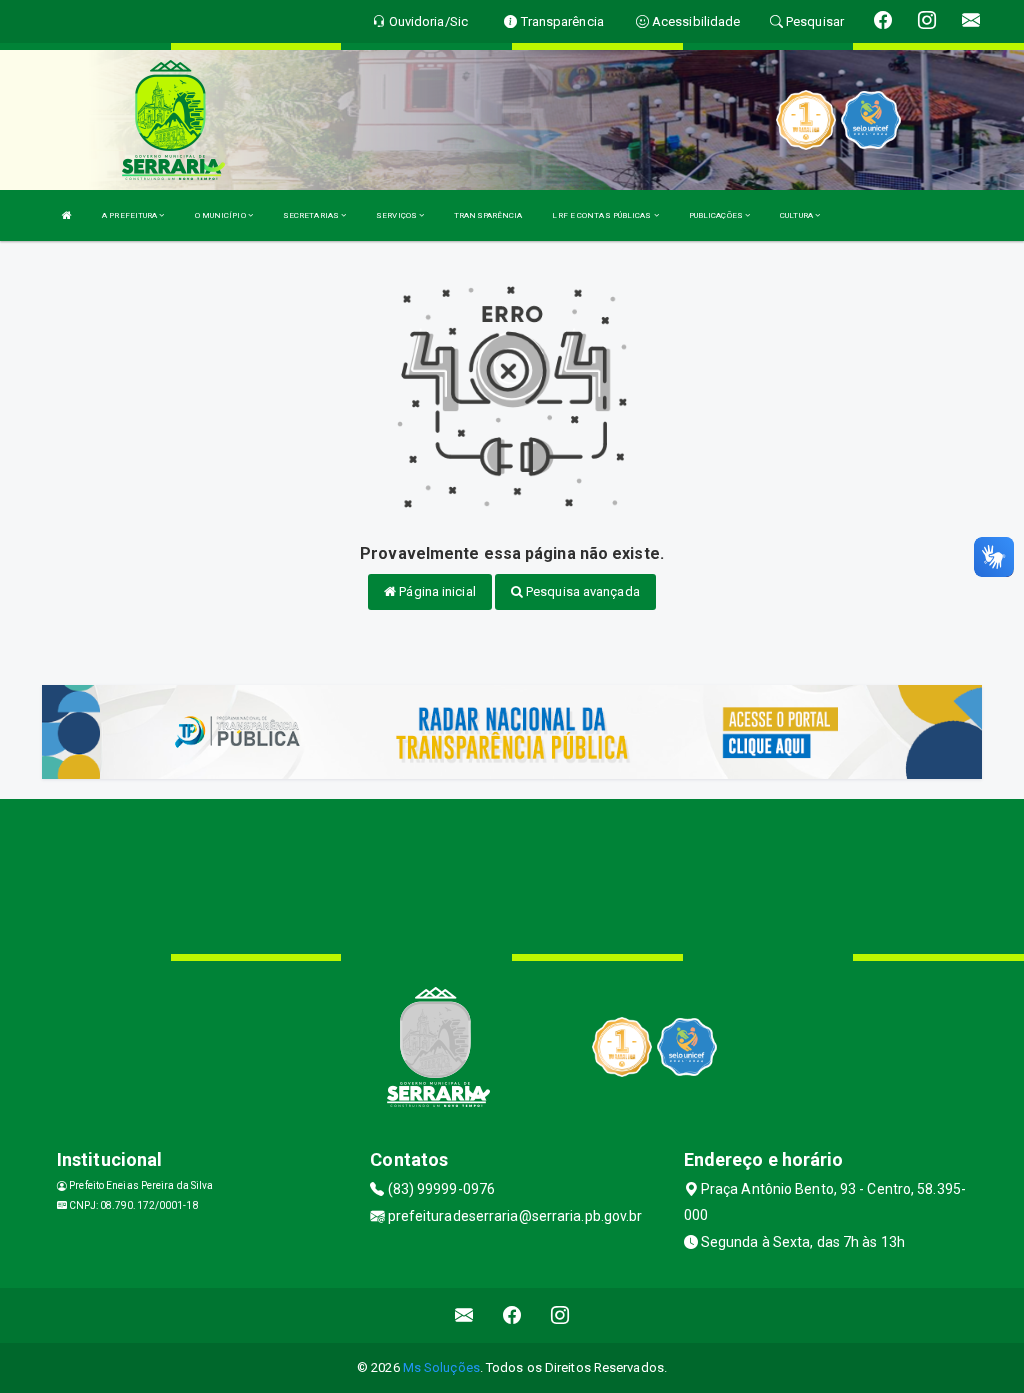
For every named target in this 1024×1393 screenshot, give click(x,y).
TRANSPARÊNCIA (488, 215)
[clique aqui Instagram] (560, 1315)
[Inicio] (67, 215)
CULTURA (797, 215)
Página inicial (436, 591)
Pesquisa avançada (581, 591)
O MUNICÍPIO (221, 215)
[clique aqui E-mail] (464, 1315)
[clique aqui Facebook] (512, 1315)
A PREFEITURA (130, 215)
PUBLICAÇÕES (717, 215)
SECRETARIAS (312, 215)
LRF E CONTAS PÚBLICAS (602, 215)
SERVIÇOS (397, 215)
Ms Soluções (441, 1367)
